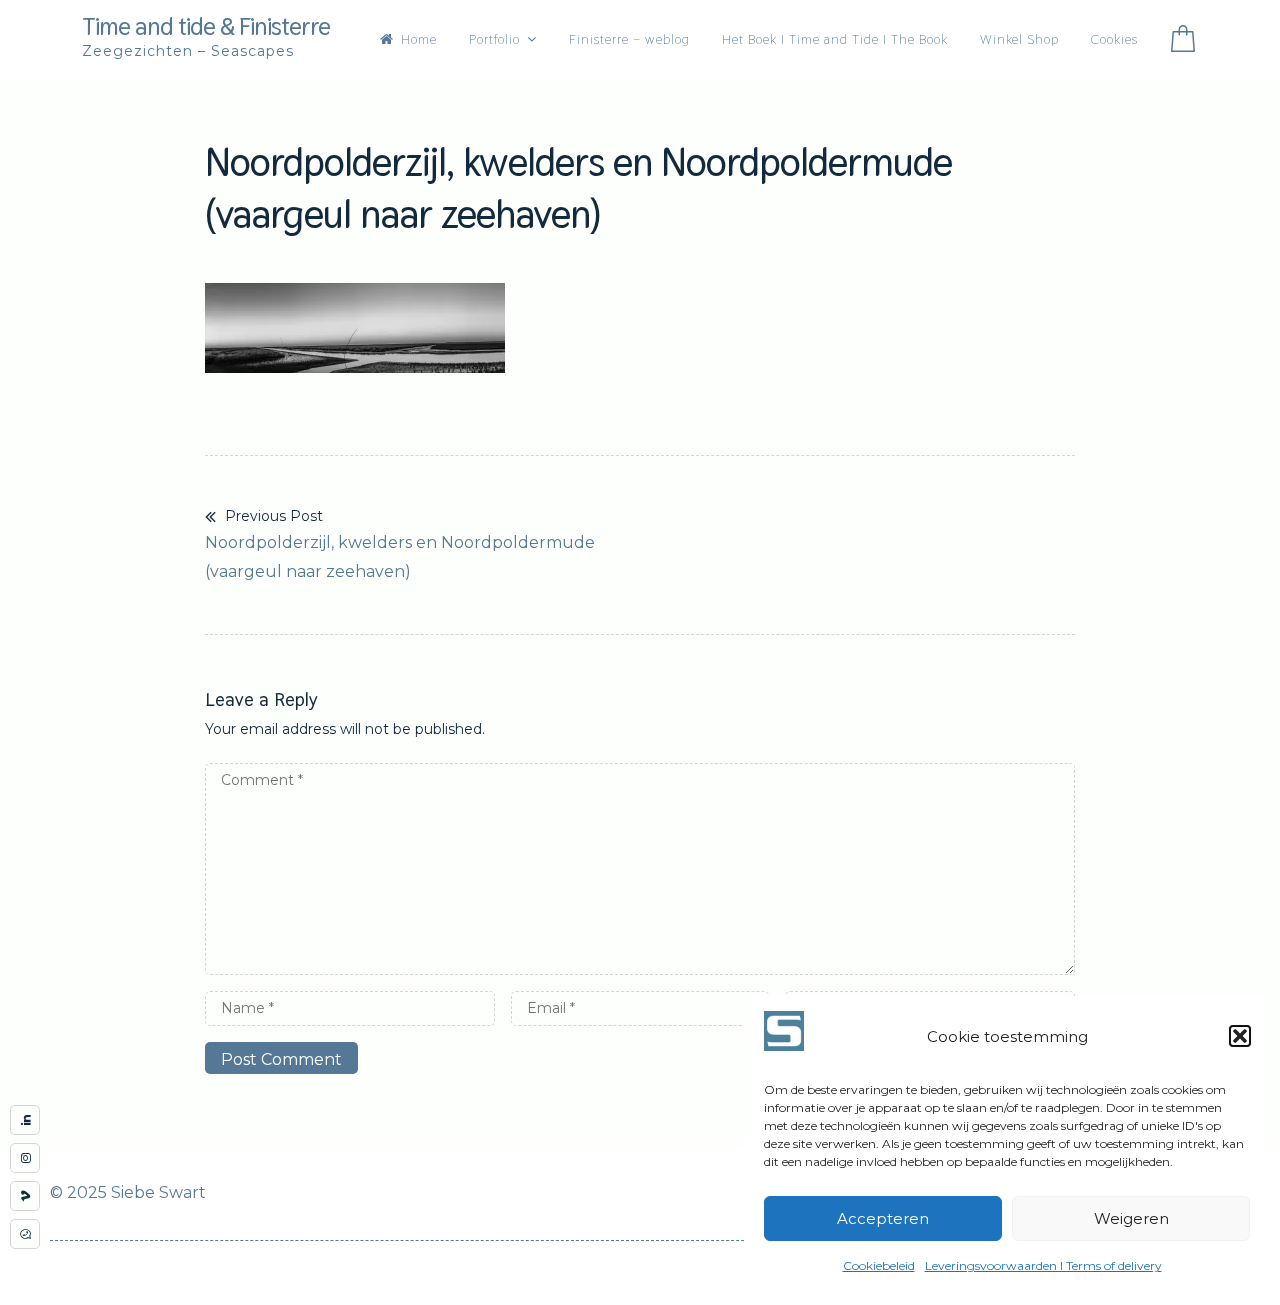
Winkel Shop (1019, 39)
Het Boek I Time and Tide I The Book (835, 39)
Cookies (1114, 39)
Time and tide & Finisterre (206, 26)
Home (419, 39)
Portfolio (494, 39)
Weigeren (1131, 1218)
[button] (1240, 1036)
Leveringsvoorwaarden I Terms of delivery (1043, 1265)
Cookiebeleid (879, 1265)
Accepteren (883, 1218)
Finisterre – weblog (629, 39)
